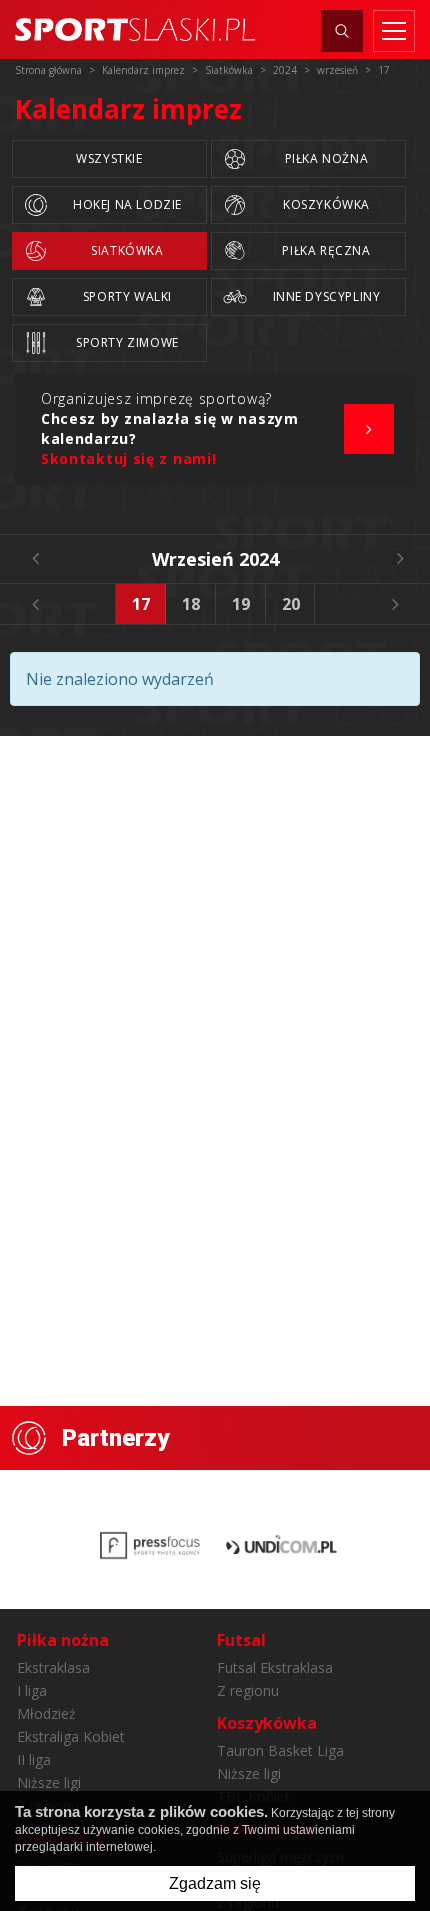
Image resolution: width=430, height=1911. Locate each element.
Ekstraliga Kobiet (71, 1736)
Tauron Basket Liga (280, 1750)
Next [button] (395, 604)
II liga (34, 1759)
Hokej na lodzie (127, 204)
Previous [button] (35, 604)
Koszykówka (326, 204)
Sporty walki (127, 296)
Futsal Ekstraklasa (275, 1667)
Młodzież (46, 1713)
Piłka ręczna (326, 250)
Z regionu (248, 1690)
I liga (32, 1690)
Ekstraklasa (53, 1667)
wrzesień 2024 (215, 559)
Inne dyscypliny (327, 296)
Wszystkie (109, 158)
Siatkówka (127, 250)
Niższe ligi (49, 1782)
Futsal (241, 1640)
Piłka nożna (327, 158)
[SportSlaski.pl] (135, 29)
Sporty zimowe (127, 342)
